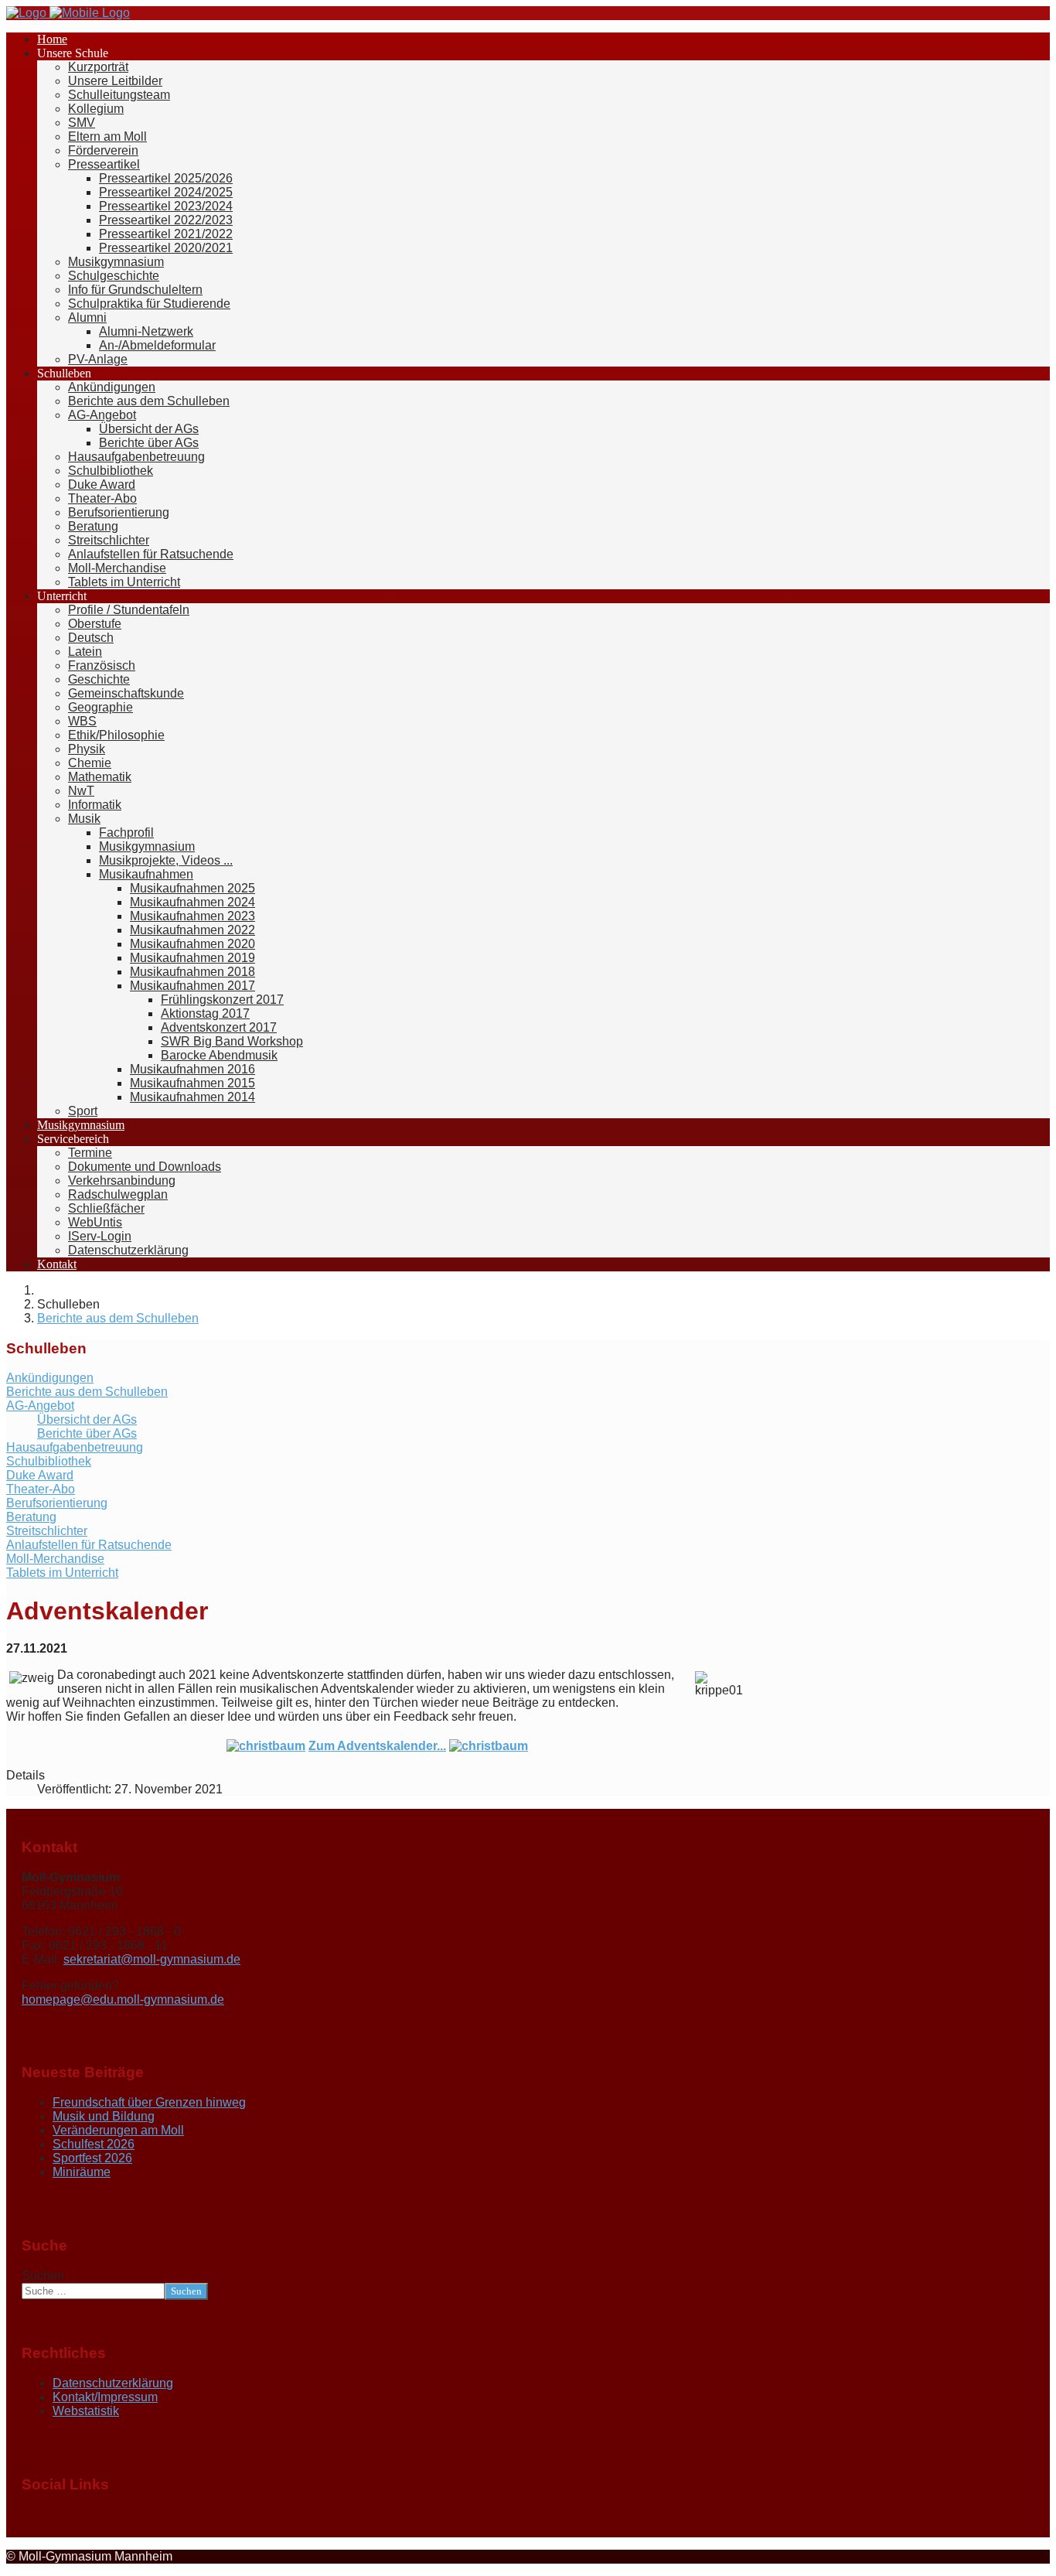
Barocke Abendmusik (219, 1055)
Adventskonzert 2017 (219, 1027)
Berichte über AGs (149, 443)
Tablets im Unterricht (124, 582)
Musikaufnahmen (146, 874)
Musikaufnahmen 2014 (192, 1097)
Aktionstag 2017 (205, 1013)
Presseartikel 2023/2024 (166, 206)
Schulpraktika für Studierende (149, 304)
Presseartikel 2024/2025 (166, 192)
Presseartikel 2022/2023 (166, 220)
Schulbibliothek (111, 471)
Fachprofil (126, 833)
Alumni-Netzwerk (146, 331)
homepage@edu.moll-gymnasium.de (123, 1999)
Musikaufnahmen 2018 (192, 972)
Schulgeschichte (114, 276)
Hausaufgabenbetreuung (136, 457)
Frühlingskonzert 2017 (222, 1000)
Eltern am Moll (107, 136)
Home (52, 39)
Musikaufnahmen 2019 (192, 958)
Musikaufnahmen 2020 (192, 944)
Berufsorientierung (119, 512)
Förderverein (103, 150)
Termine (90, 1153)
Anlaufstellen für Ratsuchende (151, 554)
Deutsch (91, 638)
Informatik (95, 805)
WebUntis (95, 1222)
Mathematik (100, 777)
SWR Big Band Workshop (232, 1041)
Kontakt (57, 1264)
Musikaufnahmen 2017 (192, 986)
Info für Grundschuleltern (135, 290)
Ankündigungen (112, 387)
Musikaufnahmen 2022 (192, 930)
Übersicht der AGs (149, 429)
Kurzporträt (98, 67)
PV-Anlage (98, 359)
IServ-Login (100, 1236)
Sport (83, 1111)
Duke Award (102, 484)
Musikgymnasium (116, 262)
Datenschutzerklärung (128, 1250)
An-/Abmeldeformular (157, 345)
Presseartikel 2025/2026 (166, 178)
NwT (81, 791)
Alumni (87, 317)
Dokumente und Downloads (145, 1167)
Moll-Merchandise (117, 568)
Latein (85, 652)
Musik (84, 819)
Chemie (90, 763)
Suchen (43, 2276)
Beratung (93, 526)
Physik (87, 749)
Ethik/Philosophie (116, 735)
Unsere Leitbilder (115, 81)
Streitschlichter (109, 540)
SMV (82, 123)
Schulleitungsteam (119, 95)
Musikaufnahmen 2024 (192, 902)
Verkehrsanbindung (122, 1181)
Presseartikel (104, 164)
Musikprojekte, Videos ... (166, 860)
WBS (82, 721)
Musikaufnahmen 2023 (192, 916)
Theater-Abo (102, 498)
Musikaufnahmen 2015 (192, 1083)
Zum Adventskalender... (377, 1746)
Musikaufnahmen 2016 (192, 1069)
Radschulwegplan (118, 1194)
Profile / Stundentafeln (129, 610)
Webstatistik (86, 2411)
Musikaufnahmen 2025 (192, 888)
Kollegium (96, 109)
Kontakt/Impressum (105, 2397)
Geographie (100, 707)
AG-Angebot (102, 415)
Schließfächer (106, 1208)
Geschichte (99, 679)
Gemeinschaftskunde (126, 693)
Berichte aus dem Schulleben (149, 401)
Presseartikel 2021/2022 (166, 234)
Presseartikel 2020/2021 (166, 248)
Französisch (102, 665)
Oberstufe (95, 624)
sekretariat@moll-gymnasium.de (152, 1959)
